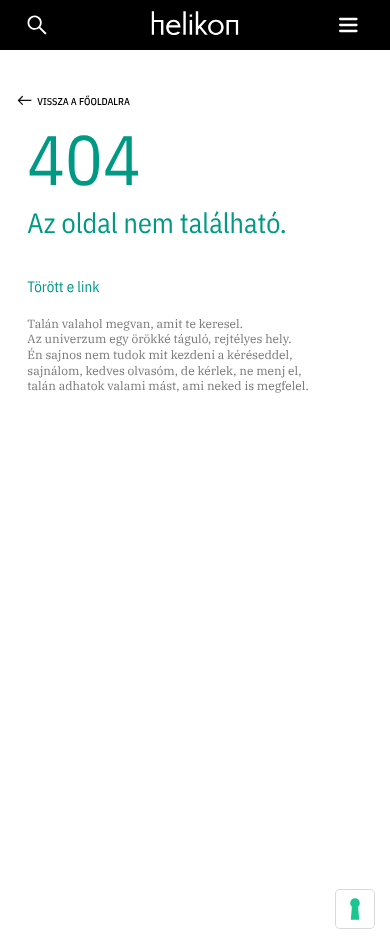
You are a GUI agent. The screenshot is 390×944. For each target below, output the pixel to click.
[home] (190, 23)
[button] (348, 25)
